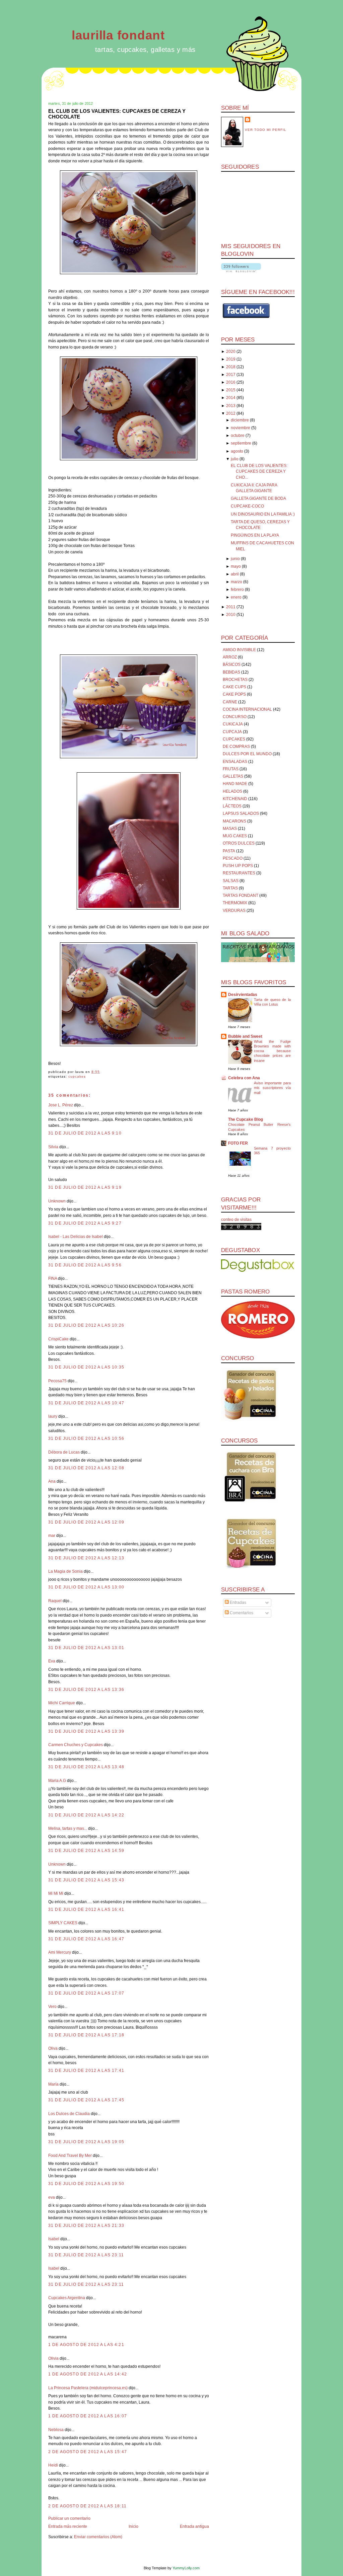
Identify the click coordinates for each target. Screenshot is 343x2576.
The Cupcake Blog (246, 1119)
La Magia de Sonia (65, 1571)
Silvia (53, 1147)
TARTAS (230, 888)
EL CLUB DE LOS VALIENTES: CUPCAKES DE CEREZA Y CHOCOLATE (117, 114)
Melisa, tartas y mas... (68, 1828)
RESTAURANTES (239, 873)
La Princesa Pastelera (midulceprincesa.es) (88, 2388)
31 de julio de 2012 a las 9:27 (85, 1223)
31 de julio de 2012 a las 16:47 (86, 1939)
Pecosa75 (57, 1381)
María (54, 2084)
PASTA (229, 851)
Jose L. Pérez (61, 1105)
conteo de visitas (236, 1220)
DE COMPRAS (236, 747)
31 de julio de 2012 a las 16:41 (86, 1909)
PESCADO (233, 858)
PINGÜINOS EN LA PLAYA (255, 535)
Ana (52, 1481)
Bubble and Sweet (245, 1036)
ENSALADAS (235, 762)
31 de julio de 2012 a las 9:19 (85, 1187)
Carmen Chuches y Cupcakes (76, 1745)
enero (236, 597)
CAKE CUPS (234, 687)
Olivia (53, 2358)
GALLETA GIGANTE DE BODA (258, 498)
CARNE (230, 702)
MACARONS (234, 821)
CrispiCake (58, 1339)
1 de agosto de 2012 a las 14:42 (88, 2374)
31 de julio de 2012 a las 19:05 (86, 2142)
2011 (231, 607)
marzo (236, 582)
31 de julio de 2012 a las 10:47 (86, 1403)
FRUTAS (231, 769)
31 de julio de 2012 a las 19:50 (86, 2184)
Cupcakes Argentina (67, 2298)
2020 (231, 352)
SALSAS (231, 881)
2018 (231, 367)
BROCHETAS (235, 680)
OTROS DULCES (239, 843)
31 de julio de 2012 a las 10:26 (86, 1325)
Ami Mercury (60, 1952)
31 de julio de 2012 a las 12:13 (86, 1558)
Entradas (237, 1603)
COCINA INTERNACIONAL (247, 709)
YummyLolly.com (186, 2568)
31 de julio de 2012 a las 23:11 (86, 2255)
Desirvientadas (243, 995)
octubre (238, 436)
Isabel (54, 2239)
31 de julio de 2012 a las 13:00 (86, 1587)
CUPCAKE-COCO (247, 506)
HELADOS (232, 791)
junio (235, 559)
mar (52, 1536)
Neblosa (56, 2430)
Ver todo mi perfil (266, 130)
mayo (236, 566)
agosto (237, 451)
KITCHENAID (235, 799)
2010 (231, 615)
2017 (231, 375)
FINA (53, 1278)
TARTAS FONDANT (241, 895)
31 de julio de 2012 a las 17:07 (86, 1993)
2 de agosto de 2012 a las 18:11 (87, 2506)
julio (235, 459)
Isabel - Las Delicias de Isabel (76, 1237)
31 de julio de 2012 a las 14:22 (86, 1815)
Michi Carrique (62, 1703)
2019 (231, 359)
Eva (52, 1661)
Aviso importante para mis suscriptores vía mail (272, 1088)
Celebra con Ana (244, 1078)
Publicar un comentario (69, 2518)
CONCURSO (235, 717)
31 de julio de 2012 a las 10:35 (86, 1367)
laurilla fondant (118, 35)
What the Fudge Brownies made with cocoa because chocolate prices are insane (272, 1051)
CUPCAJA (232, 732)
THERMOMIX (235, 903)
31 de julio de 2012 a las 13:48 (86, 1767)
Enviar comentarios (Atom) (98, 2537)
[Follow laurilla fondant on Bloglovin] (241, 271)
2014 (231, 398)
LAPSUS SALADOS (241, 813)
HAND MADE (235, 784)
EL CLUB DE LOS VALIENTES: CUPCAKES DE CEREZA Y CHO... (259, 472)
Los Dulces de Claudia (69, 2114)
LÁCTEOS (232, 806)
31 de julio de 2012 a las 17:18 (86, 2035)
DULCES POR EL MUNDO (247, 754)
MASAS (230, 829)
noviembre (241, 428)
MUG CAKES (235, 836)
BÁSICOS (232, 665)
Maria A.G (57, 1781)
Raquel (55, 1601)
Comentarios (241, 1613)
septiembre (241, 443)
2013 (231, 406)
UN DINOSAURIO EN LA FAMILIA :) (263, 514)
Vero (52, 2007)
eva (52, 2197)
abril (235, 574)
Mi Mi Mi (56, 1893)
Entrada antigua (194, 2526)
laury (53, 1416)
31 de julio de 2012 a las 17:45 (86, 2100)
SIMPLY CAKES (63, 1923)
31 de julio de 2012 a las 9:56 (85, 1265)
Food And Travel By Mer (70, 2156)
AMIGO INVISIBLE (239, 650)
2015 (231, 390)
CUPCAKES (77, 1076)
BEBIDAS (231, 672)
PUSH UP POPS (238, 866)
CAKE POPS (234, 694)
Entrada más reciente (68, 2526)
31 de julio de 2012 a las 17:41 (86, 2071)
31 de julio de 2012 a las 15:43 (86, 1880)
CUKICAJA (233, 724)
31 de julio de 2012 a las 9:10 (85, 1133)
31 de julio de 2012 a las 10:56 (86, 1438)
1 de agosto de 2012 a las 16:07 (88, 2416)
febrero (237, 590)
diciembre (240, 420)
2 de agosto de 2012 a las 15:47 (88, 2452)
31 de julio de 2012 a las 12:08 (86, 1468)
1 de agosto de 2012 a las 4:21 (86, 2345)
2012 (231, 413)
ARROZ (230, 657)
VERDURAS (234, 911)
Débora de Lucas (64, 1452)
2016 (231, 382)
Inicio (133, 2526)
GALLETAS (233, 776)
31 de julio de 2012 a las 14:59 (86, 1851)
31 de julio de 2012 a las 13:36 (86, 1690)
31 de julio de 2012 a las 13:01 (86, 1648)
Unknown (57, 1201)
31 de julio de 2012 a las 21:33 (86, 2226)
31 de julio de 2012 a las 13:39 (86, 1731)
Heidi (53, 2465)
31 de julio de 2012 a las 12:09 (86, 1522)
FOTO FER (238, 1143)
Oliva (53, 2048)
